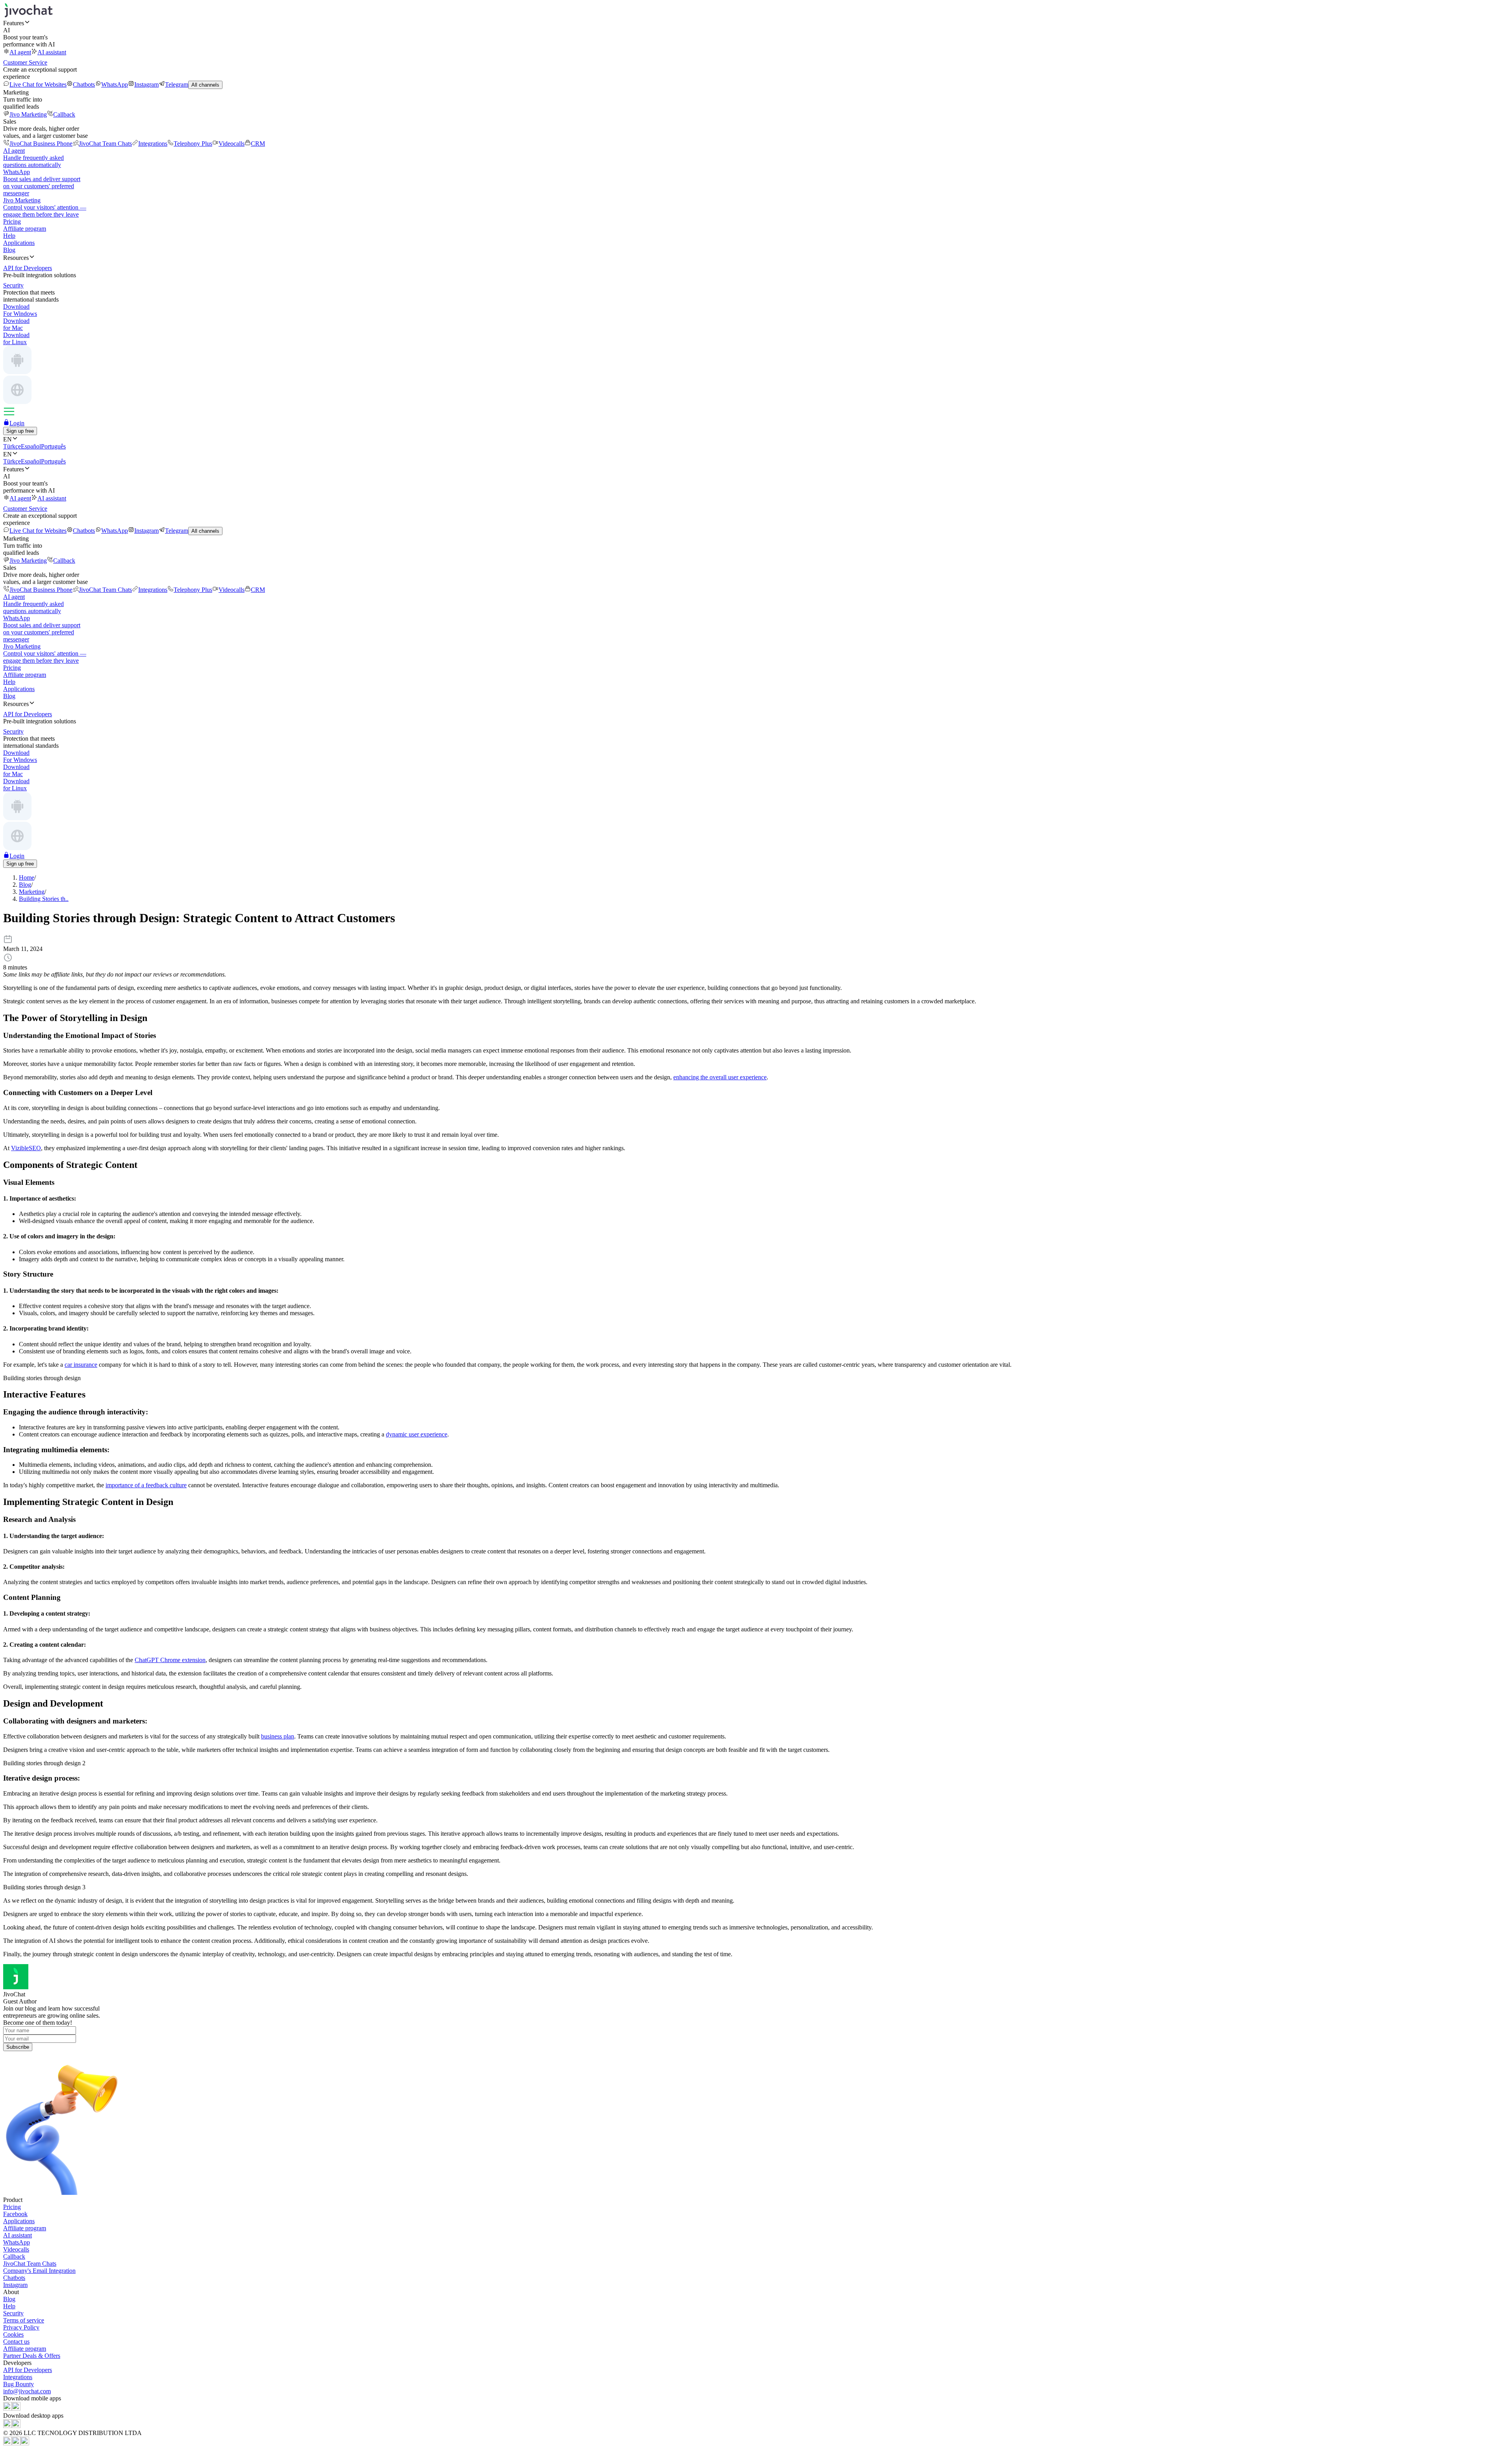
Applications (19, 243)
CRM (258, 144)
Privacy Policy (21, 2327)
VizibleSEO (26, 1148)
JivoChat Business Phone (41, 144)
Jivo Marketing (28, 114)
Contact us (16, 2342)
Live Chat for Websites (38, 84)
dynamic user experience (417, 1434)
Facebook (15, 2214)
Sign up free (20, 431)
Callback (64, 114)
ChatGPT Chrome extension (170, 1660)
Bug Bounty (19, 2384)
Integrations (153, 144)
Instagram (146, 84)
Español (31, 446)
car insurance (81, 1365)
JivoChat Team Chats (105, 144)
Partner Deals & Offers (32, 2356)
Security (13, 2313)
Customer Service (25, 62)
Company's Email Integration (39, 2271)
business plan (278, 1736)
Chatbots (84, 84)
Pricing (12, 221)
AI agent (20, 52)
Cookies (13, 2334)
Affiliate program (25, 229)
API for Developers (28, 2370)
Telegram (177, 84)
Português (53, 446)
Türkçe (12, 446)
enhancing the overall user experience (720, 1077)
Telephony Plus (193, 144)
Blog (9, 250)
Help (9, 236)
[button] (756, 23)
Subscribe (18, 2047)
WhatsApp (115, 84)
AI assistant (52, 52)
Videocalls (232, 144)
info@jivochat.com (27, 2391)
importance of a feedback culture (146, 1485)
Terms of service (24, 2320)
